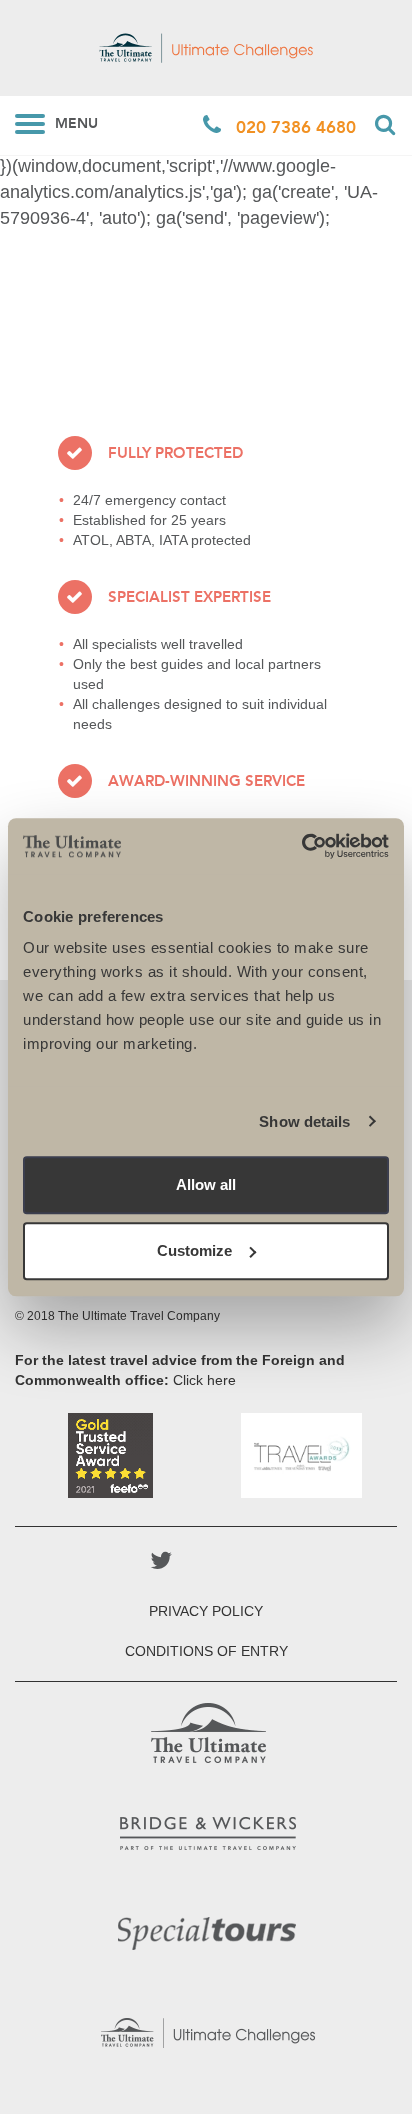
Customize (194, 1250)
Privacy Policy (206, 1611)
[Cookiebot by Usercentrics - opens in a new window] (301, 846)
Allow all (206, 1184)
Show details (304, 1121)
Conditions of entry (206, 1651)
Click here (204, 1380)
